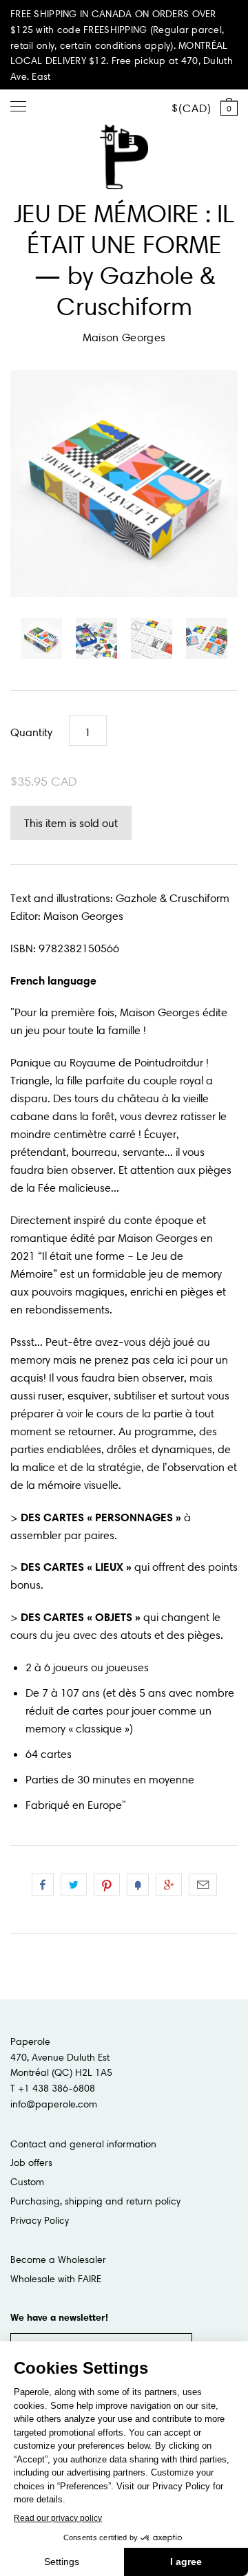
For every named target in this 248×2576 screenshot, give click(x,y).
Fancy (138, 1885)
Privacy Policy (40, 2220)
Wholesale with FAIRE (56, 2279)
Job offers (31, 2162)
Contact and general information (83, 2144)
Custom (27, 2182)
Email (203, 1885)
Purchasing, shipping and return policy (95, 2201)
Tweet (74, 1885)
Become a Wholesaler (58, 2260)
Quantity (31, 732)
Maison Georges (124, 337)
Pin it (107, 1885)
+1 (169, 1885)
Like (43, 1885)
